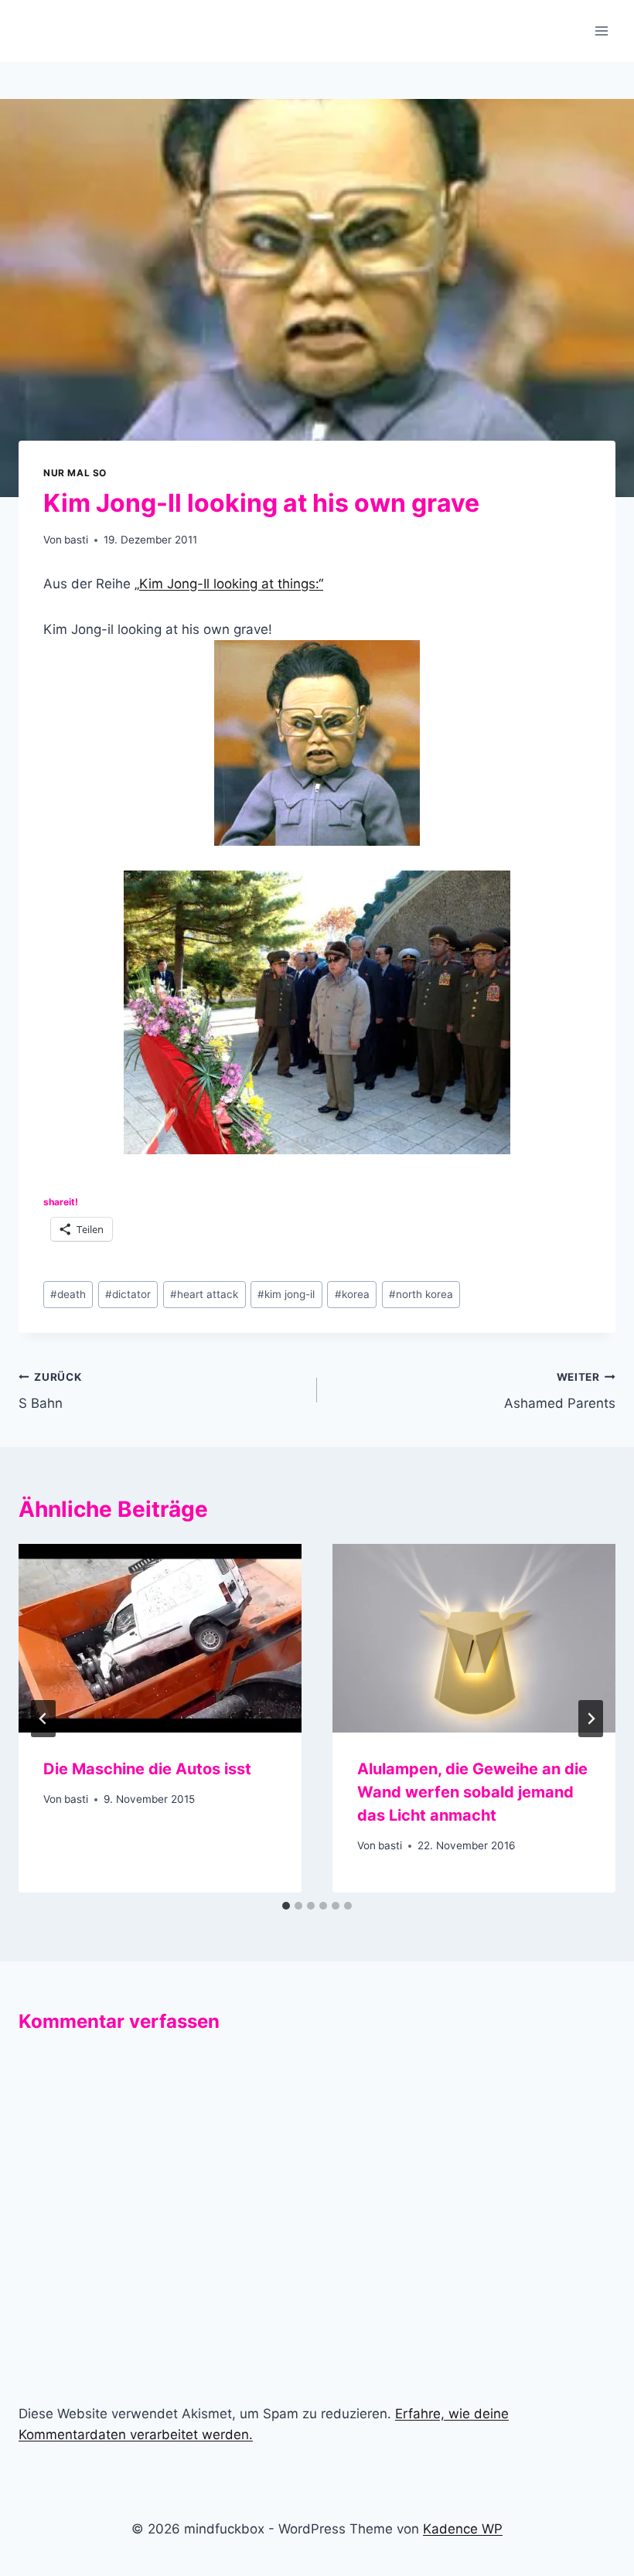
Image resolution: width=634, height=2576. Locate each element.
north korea (421, 1294)
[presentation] (160, 1638)
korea (352, 1294)
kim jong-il (286, 1294)
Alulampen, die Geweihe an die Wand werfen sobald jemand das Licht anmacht (472, 1792)
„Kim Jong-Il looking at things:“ (229, 584)
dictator (128, 1294)
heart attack (204, 1294)
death (68, 1294)
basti (76, 540)
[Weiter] (591, 1719)
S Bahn (50, 1391)
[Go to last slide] (43, 1719)
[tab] (286, 1906)
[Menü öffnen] (601, 31)
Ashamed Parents (560, 1391)
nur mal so (75, 473)
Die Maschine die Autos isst (147, 1769)
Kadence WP (463, 2529)
